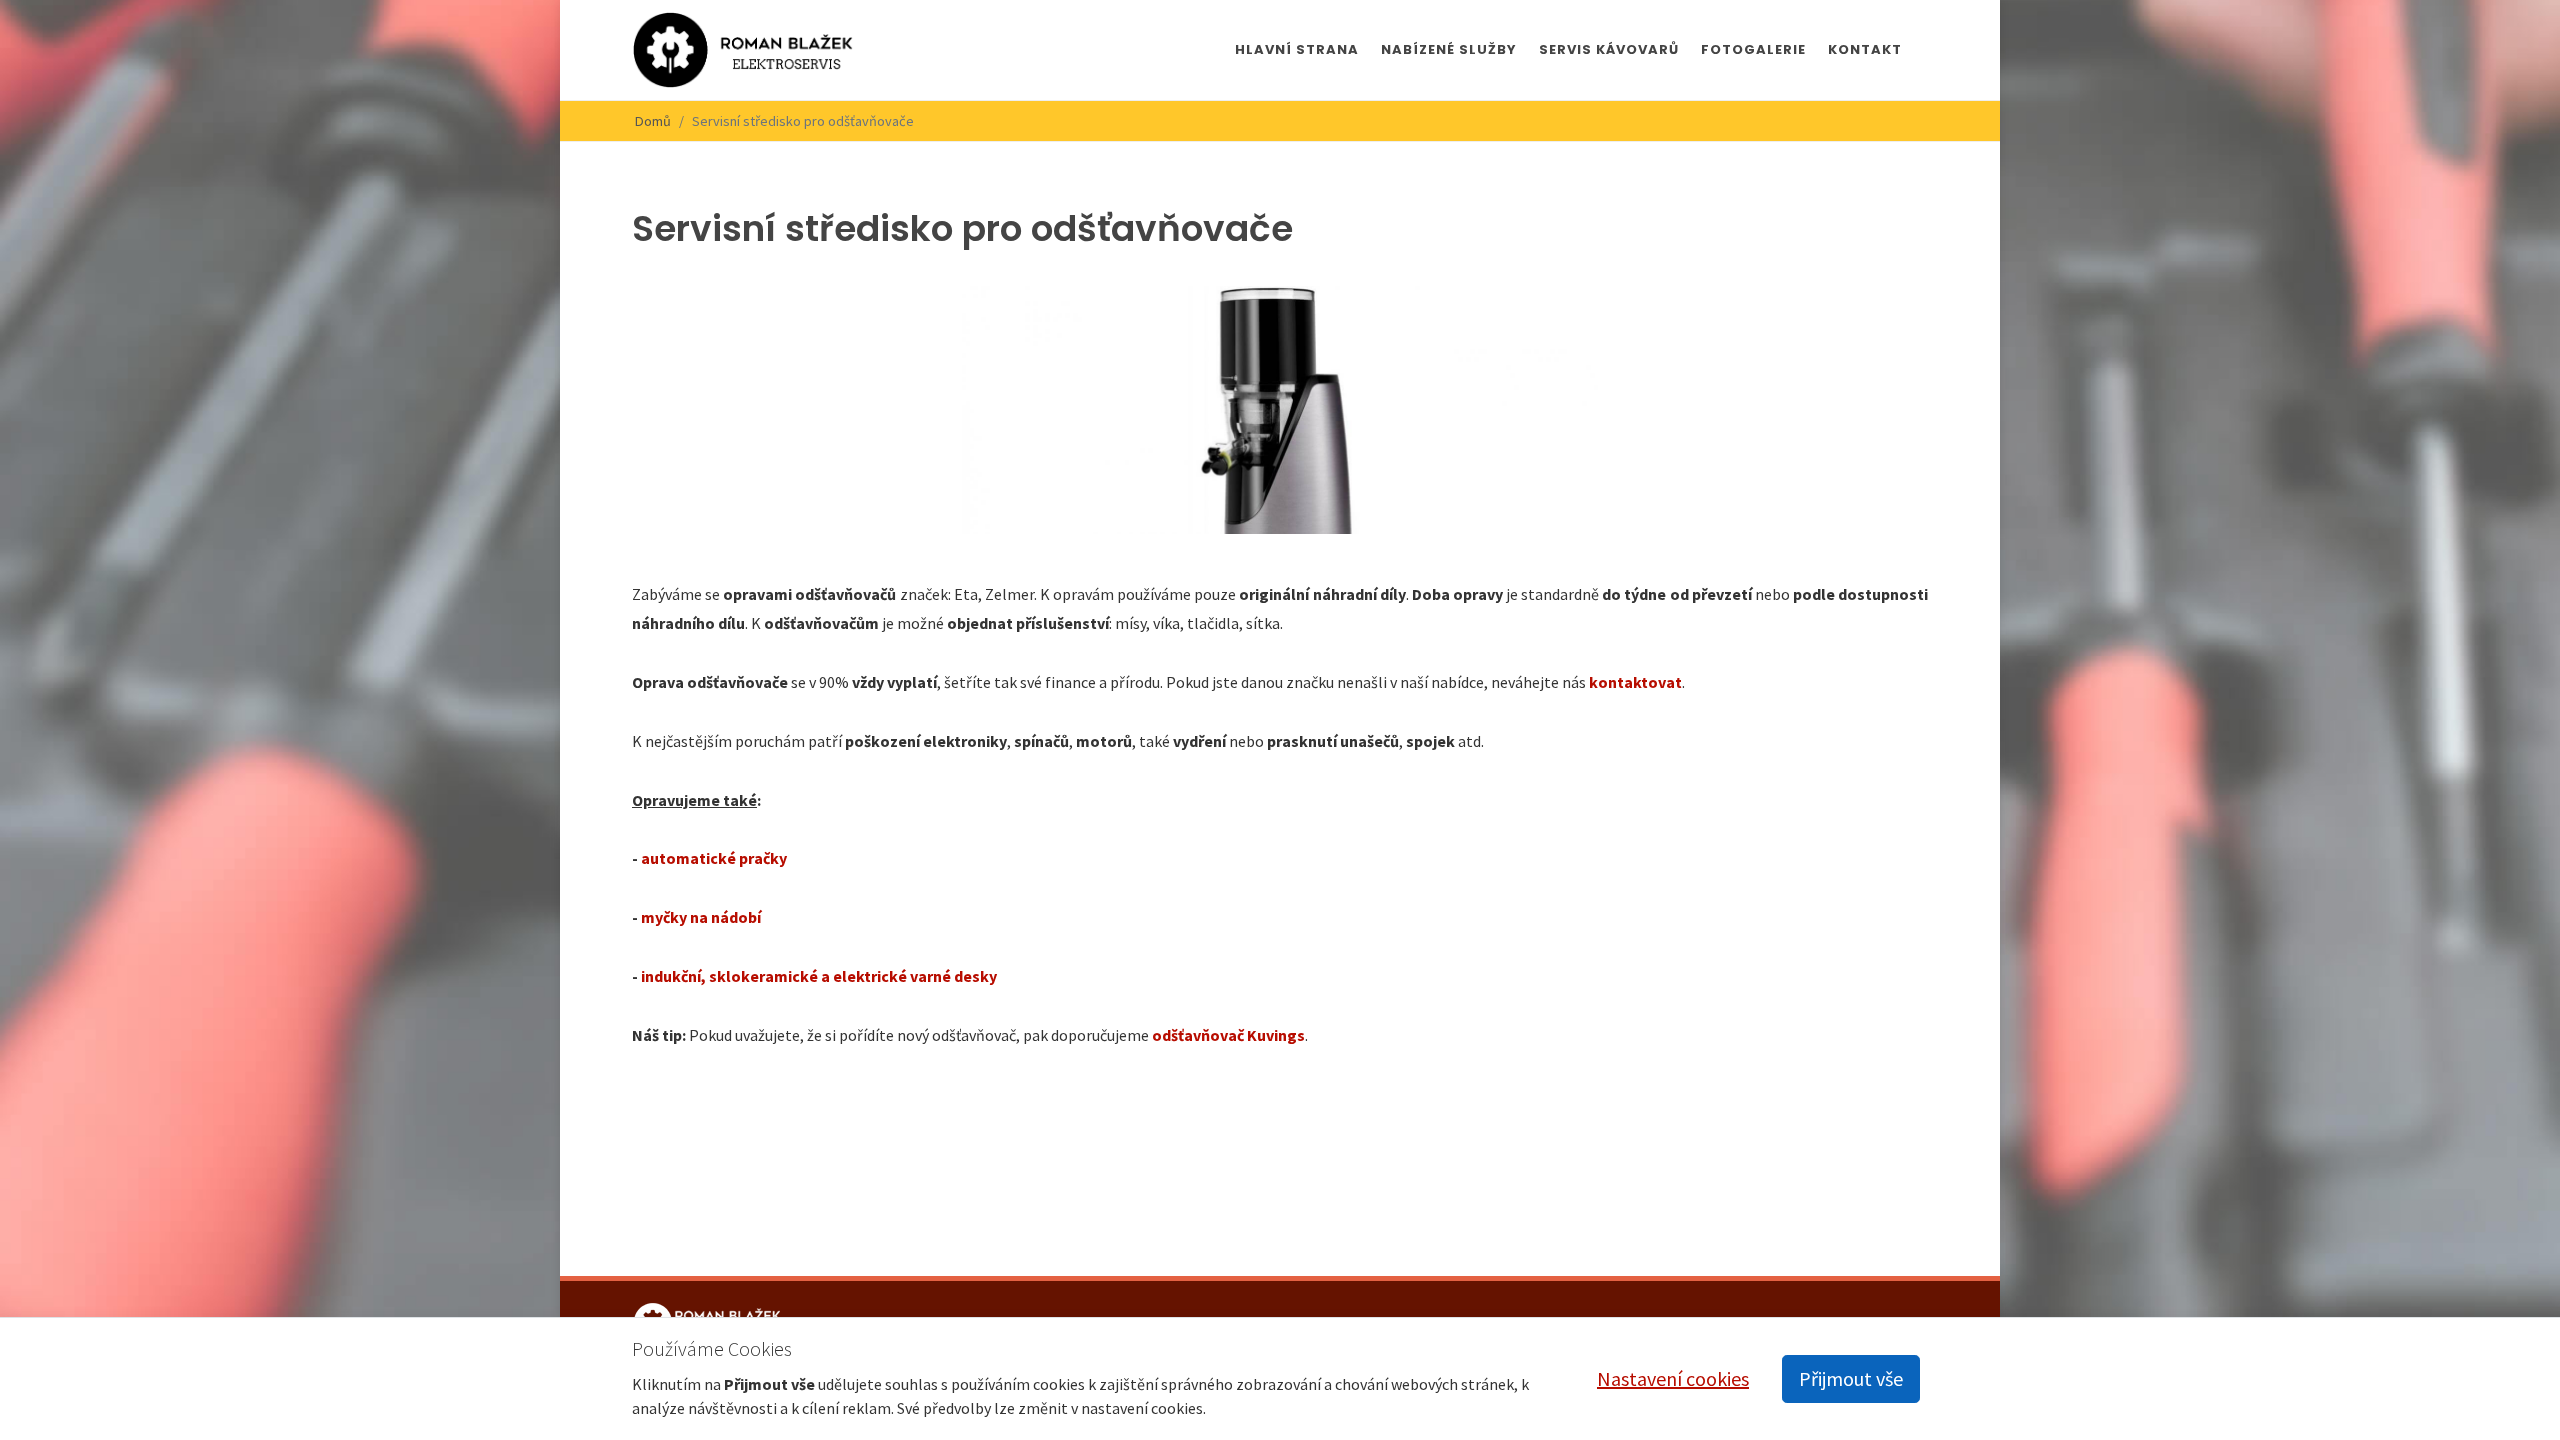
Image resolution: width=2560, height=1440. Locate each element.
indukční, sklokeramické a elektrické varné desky (819, 976)
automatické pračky (714, 858)
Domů (653, 121)
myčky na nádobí (701, 917)
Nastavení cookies (1673, 1378)
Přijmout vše (1851, 1378)
